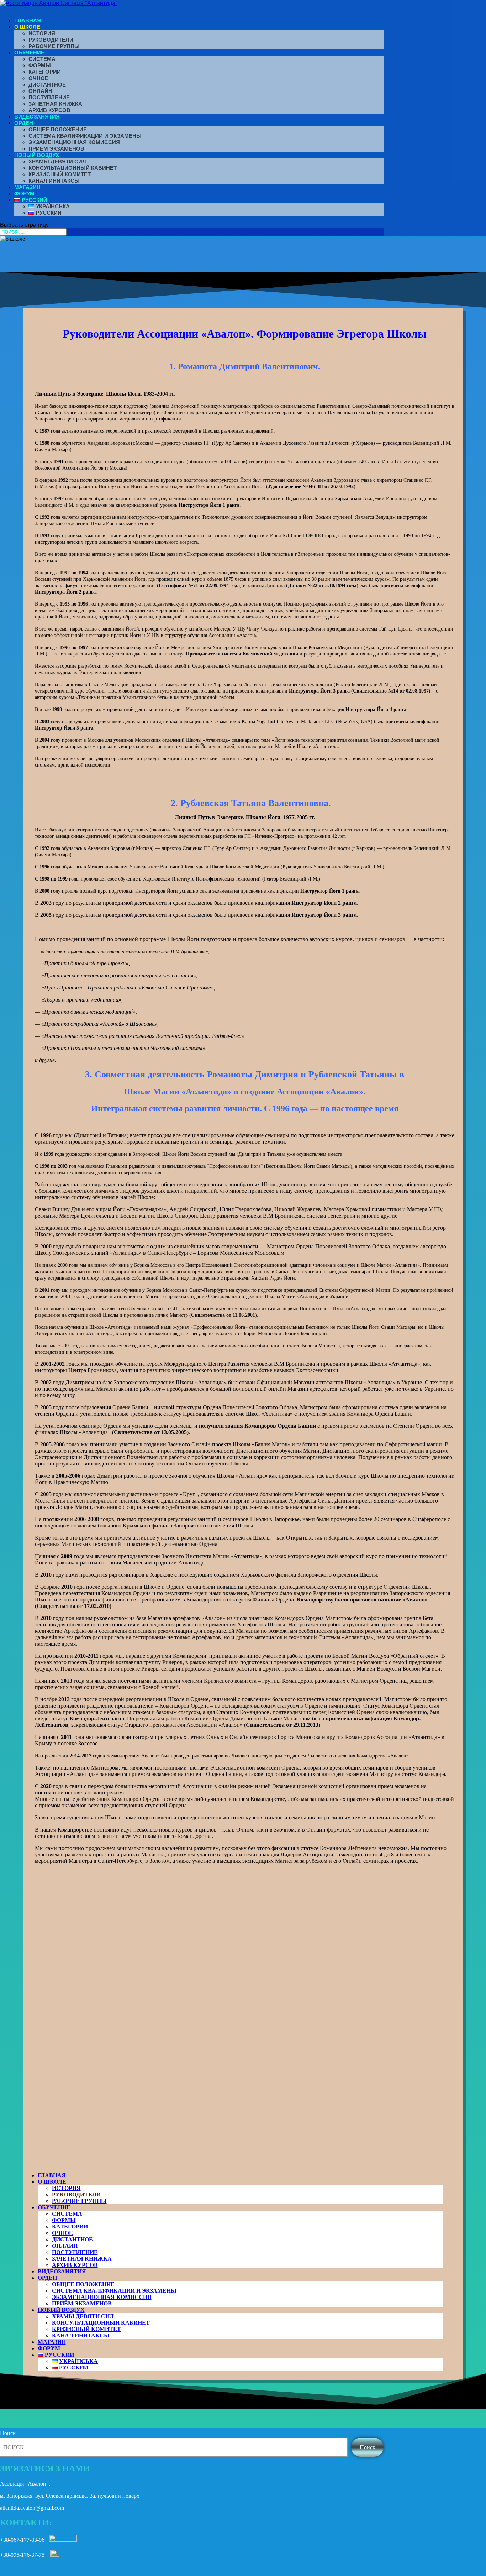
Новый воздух (37, 155)
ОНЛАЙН (40, 91)
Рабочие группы (54, 46)
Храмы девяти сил (57, 161)
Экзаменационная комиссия (74, 142)
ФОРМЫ (40, 65)
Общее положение (58, 129)
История (42, 33)
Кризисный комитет (60, 174)
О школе (27, 27)
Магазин (27, 187)
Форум (24, 194)
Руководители (51, 40)
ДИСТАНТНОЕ (47, 85)
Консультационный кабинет (73, 168)
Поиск (8, 2433)
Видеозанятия (37, 117)
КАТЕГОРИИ (45, 72)
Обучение (29, 53)
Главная (28, 20)
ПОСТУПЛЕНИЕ (49, 97)
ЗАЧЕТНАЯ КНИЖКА (55, 104)
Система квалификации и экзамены (85, 136)
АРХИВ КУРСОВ (49, 110)
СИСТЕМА (42, 59)
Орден (24, 123)
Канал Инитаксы (54, 181)
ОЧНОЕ (38, 78)
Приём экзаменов (56, 149)
